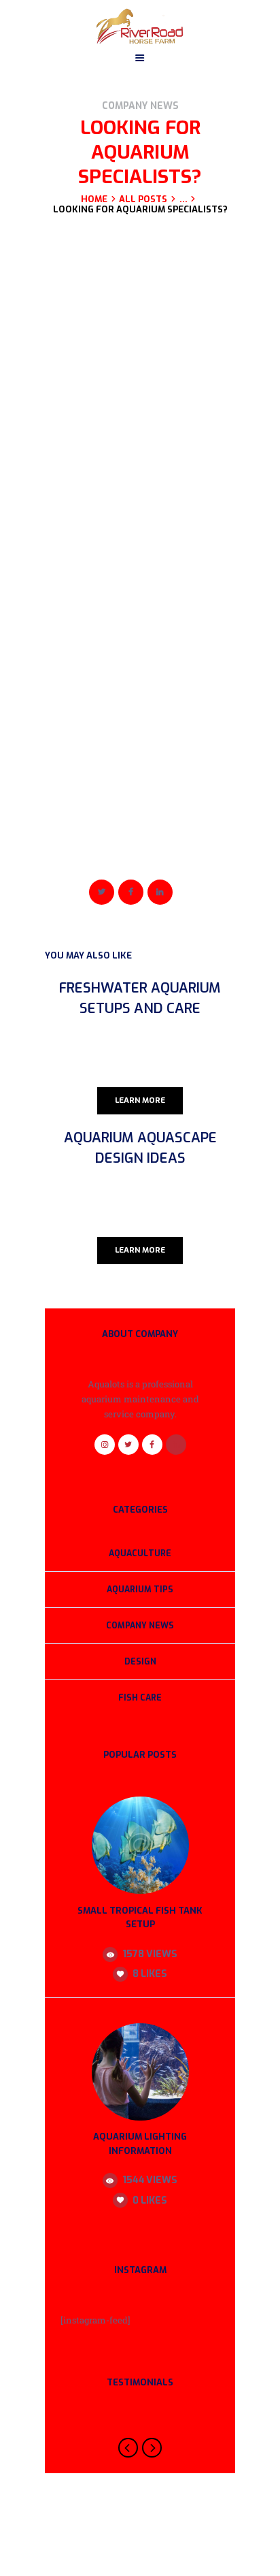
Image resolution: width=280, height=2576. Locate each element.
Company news (140, 106)
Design (140, 1662)
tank (138, 855)
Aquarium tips (140, 1590)
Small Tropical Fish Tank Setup (140, 1918)
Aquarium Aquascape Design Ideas (140, 1148)
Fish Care (140, 1698)
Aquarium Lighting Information (140, 2144)
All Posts (143, 199)
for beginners (96, 855)
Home (94, 199)
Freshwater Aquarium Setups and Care (140, 998)
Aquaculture (140, 1553)
